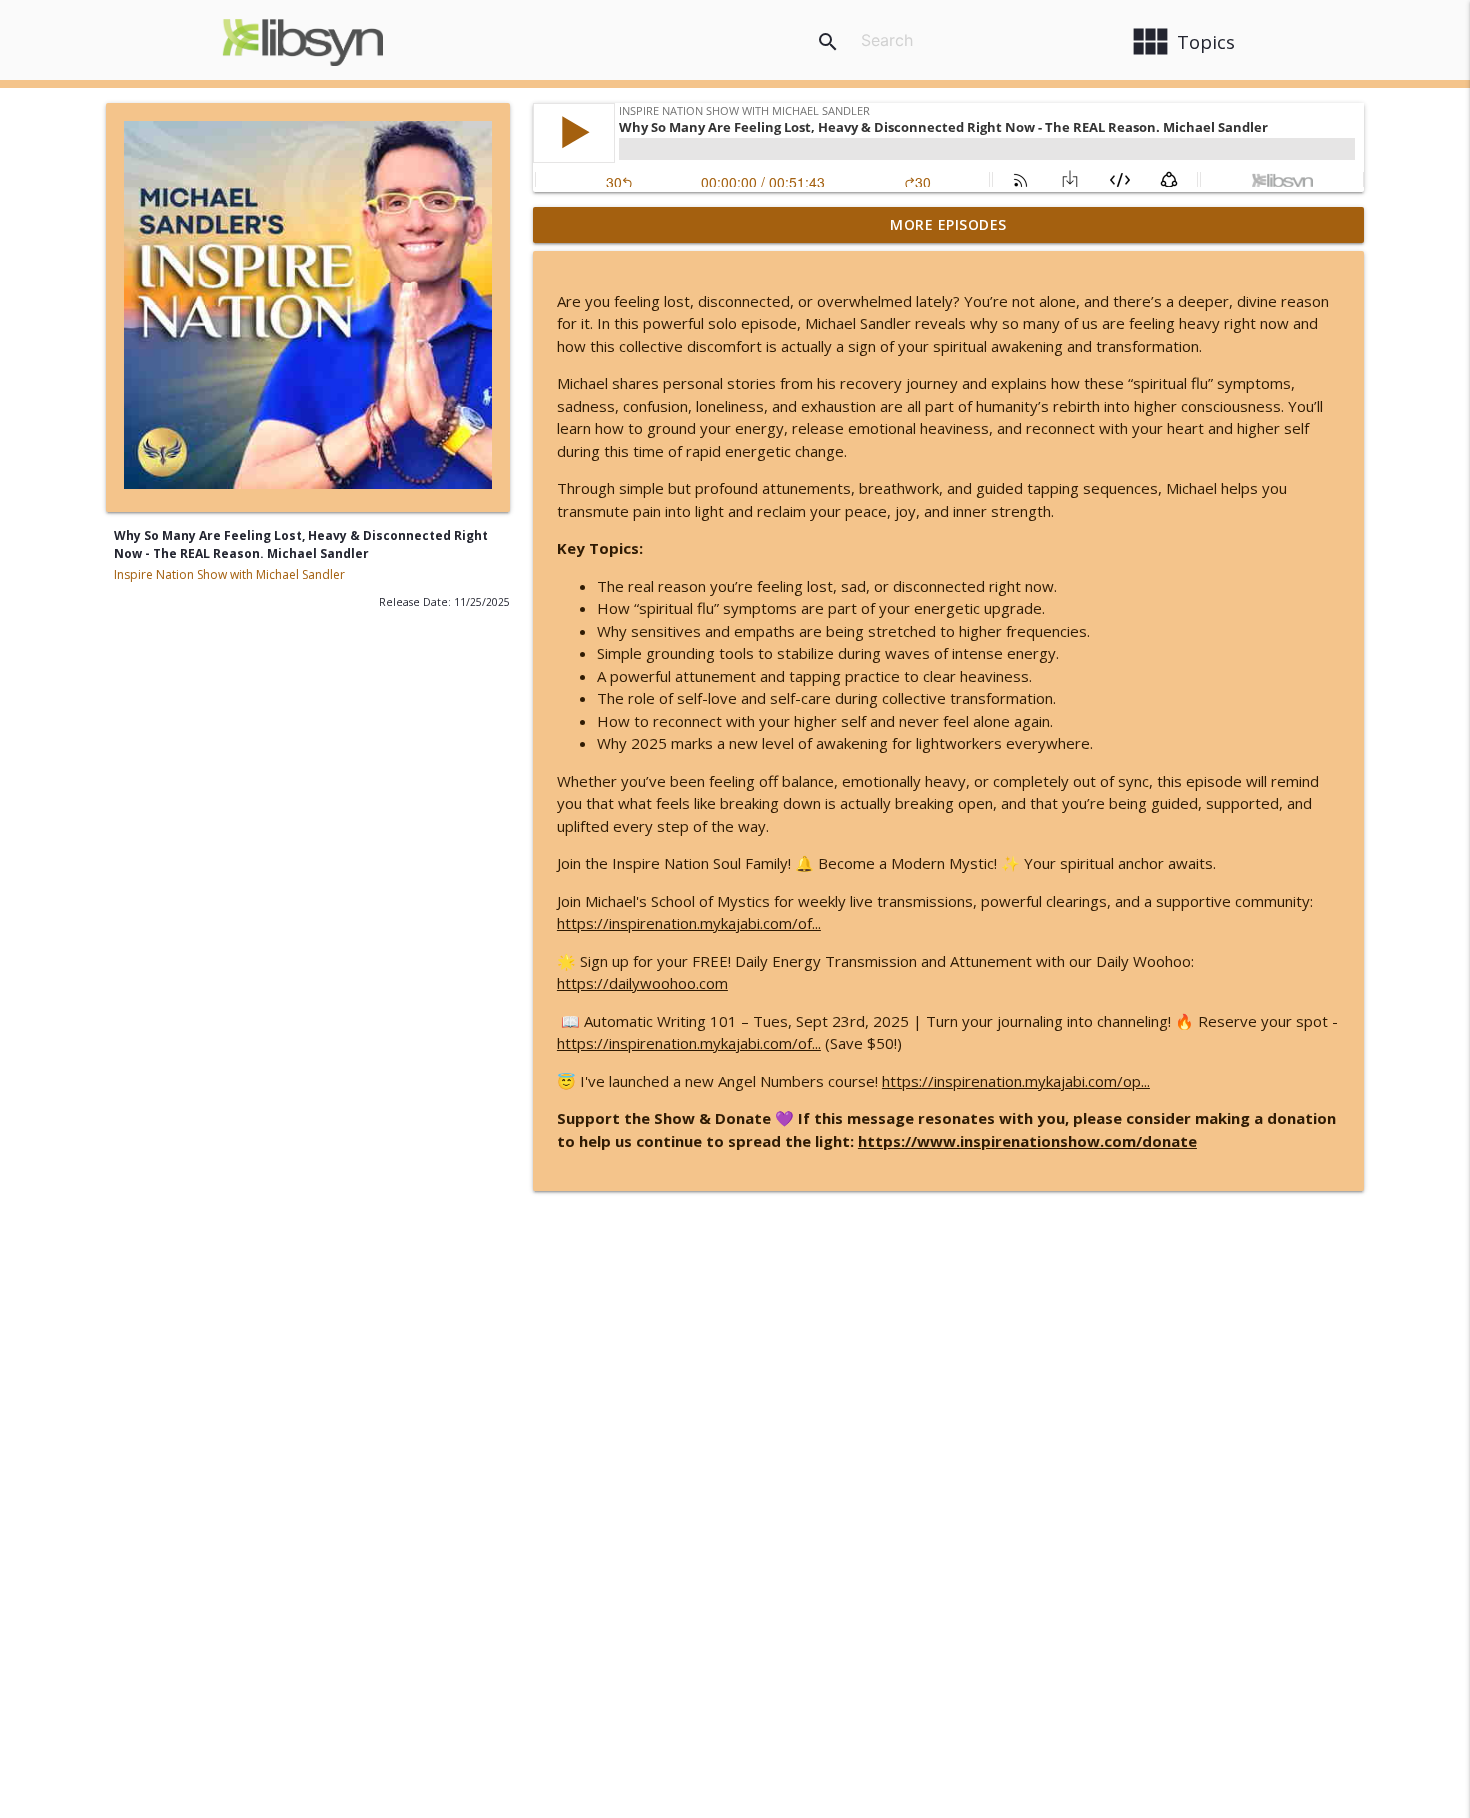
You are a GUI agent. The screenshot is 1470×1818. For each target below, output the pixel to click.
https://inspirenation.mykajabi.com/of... (689, 923)
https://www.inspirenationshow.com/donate (1027, 1141)
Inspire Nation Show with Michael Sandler (229, 574)
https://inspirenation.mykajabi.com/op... (1016, 1081)
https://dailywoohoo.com (642, 983)
